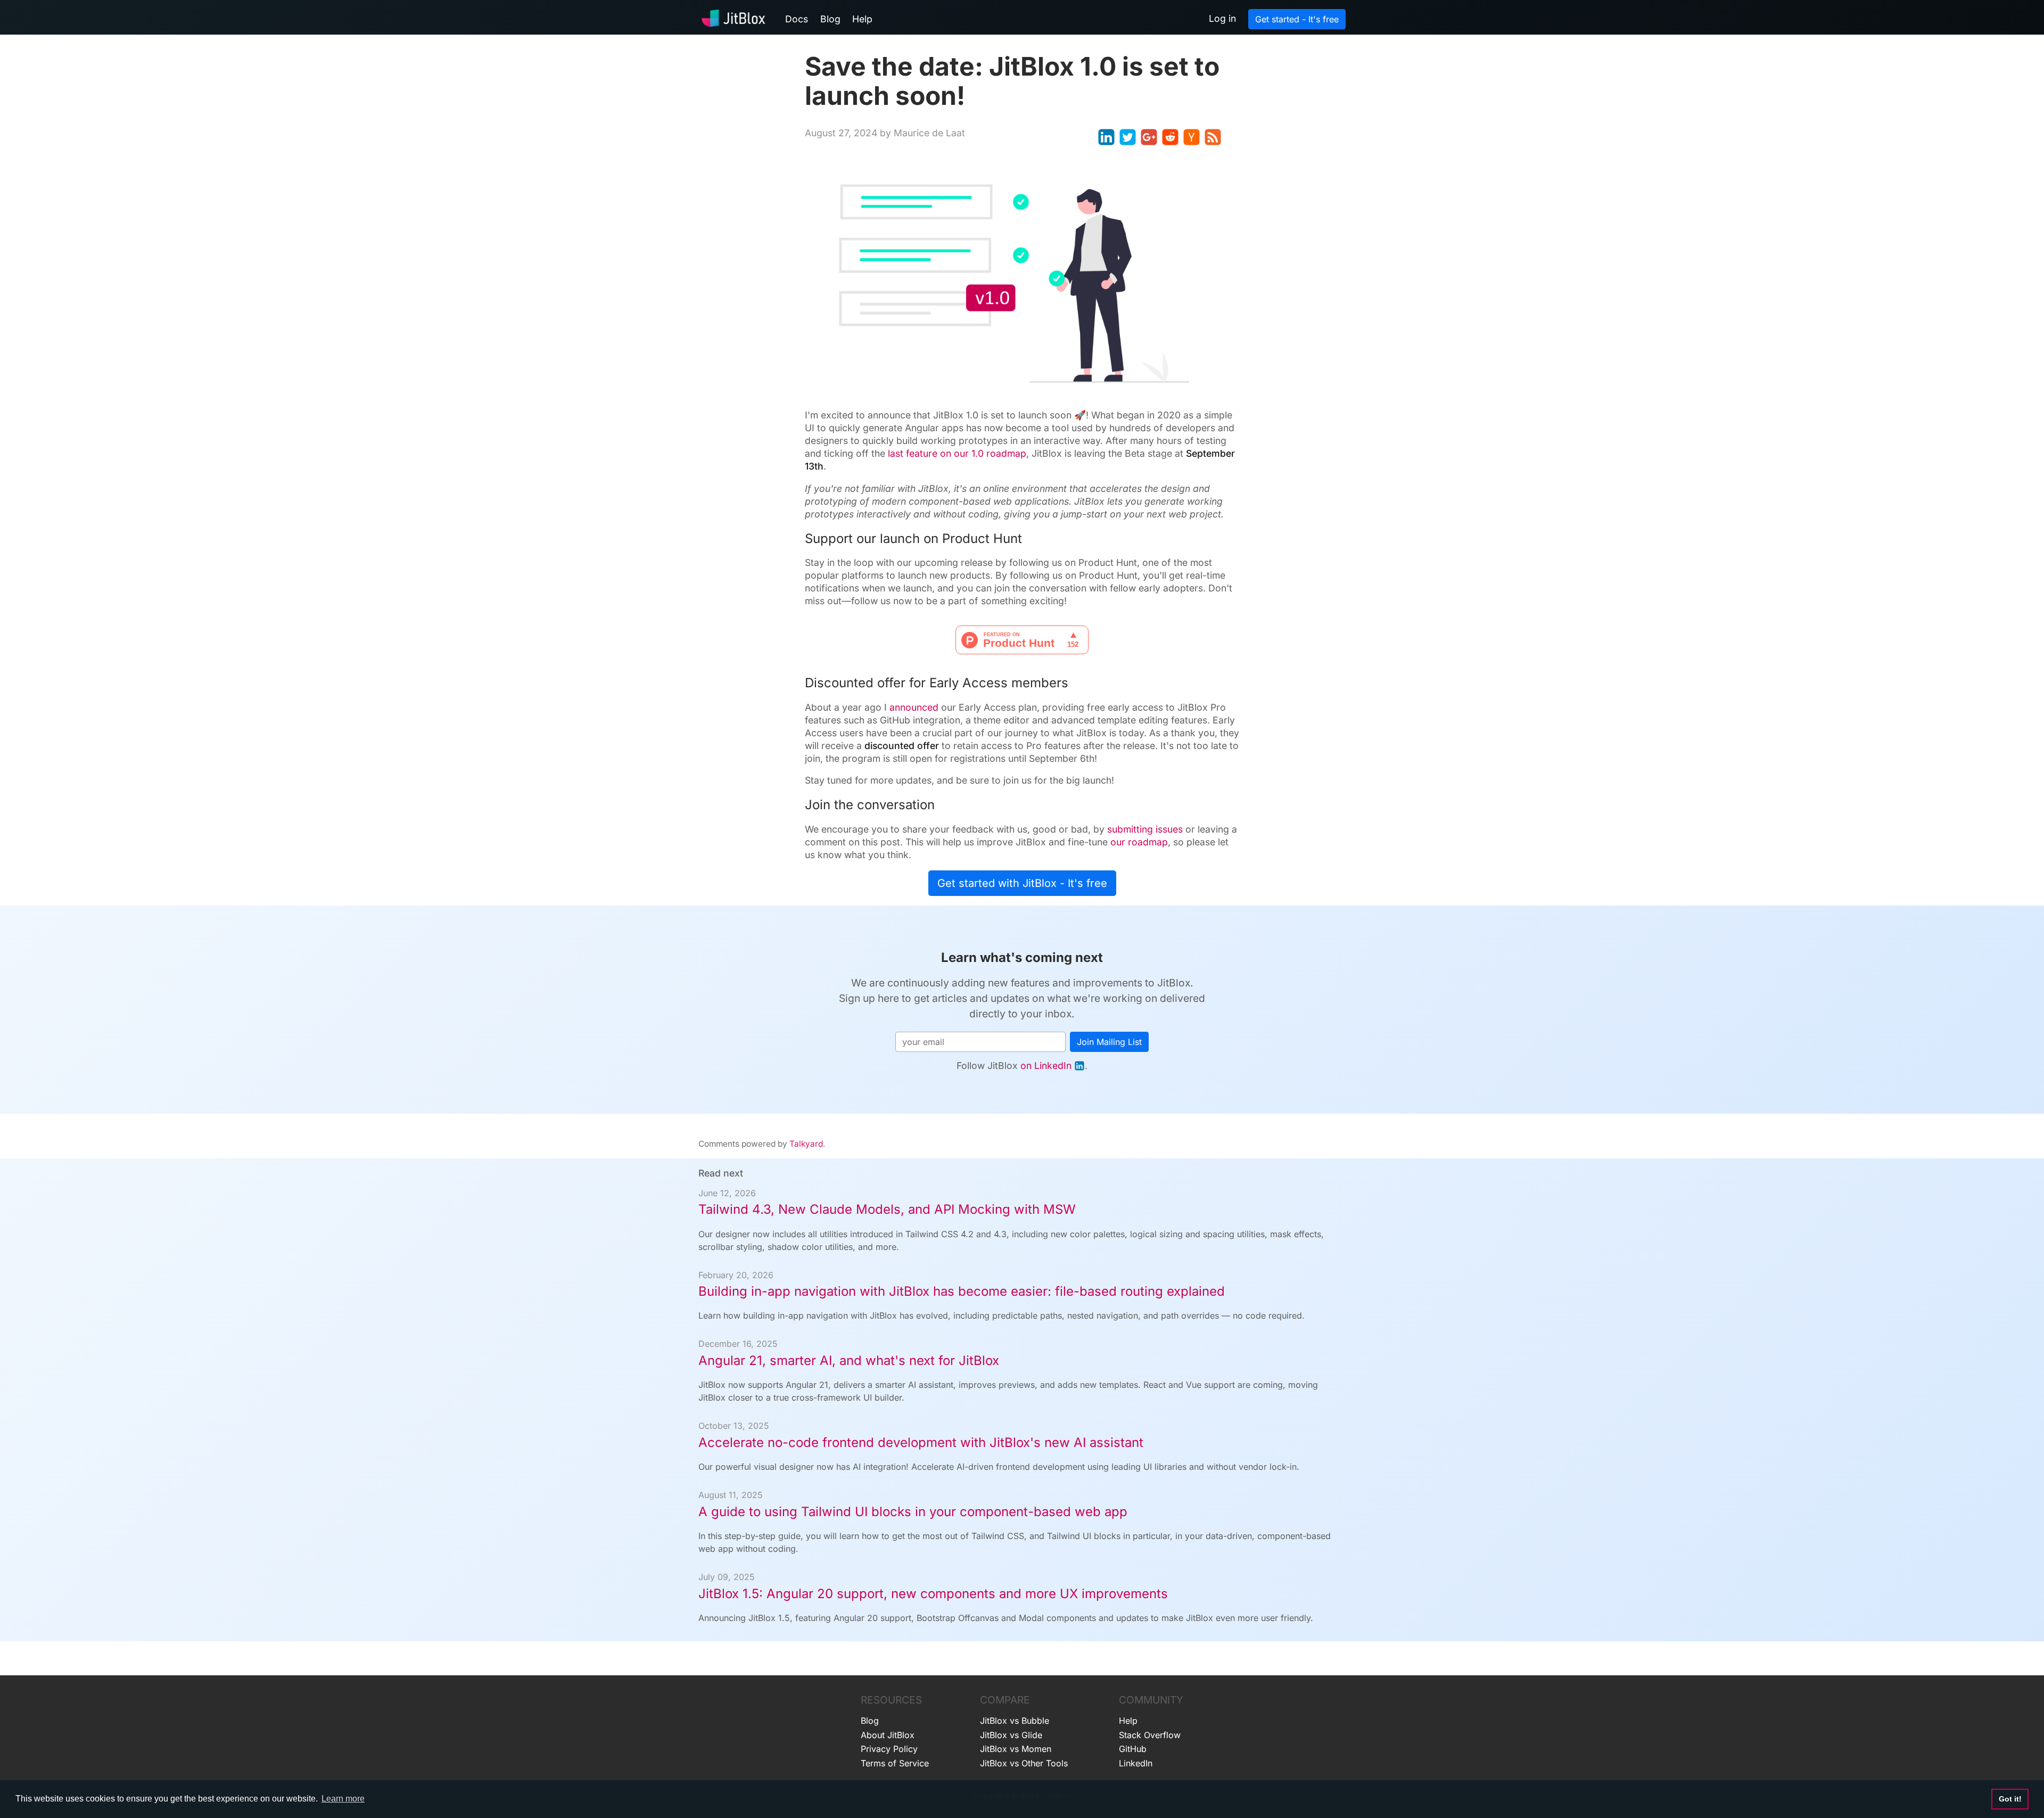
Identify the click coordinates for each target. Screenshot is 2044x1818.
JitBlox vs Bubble (1015, 1721)
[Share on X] (1128, 137)
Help (862, 19)
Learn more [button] (343, 1799)
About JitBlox (888, 1735)
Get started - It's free (1297, 19)
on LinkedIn (1046, 1066)
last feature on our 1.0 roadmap (957, 453)
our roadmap (1139, 842)
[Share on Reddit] (1170, 137)
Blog (830, 19)
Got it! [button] (2010, 1799)
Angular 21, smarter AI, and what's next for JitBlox (849, 1360)
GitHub (1133, 1749)
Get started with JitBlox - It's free (1022, 883)
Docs (797, 19)
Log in (1222, 18)
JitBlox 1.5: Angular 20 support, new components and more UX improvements (933, 1594)
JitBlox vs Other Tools (1024, 1763)
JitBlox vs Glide (1011, 1735)
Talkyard (806, 1144)
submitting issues (1145, 829)
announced (914, 707)
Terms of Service (895, 1763)
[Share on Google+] (1149, 137)
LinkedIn (1136, 1763)
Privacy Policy (889, 1749)
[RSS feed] (1213, 137)
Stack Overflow (1150, 1735)
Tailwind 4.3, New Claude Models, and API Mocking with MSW (887, 1209)
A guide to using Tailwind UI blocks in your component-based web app (913, 1512)
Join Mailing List (1109, 1042)
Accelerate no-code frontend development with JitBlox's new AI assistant (921, 1442)
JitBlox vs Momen (1016, 1749)
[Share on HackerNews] (1192, 137)
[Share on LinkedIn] (1106, 137)
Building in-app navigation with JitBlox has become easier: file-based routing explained (962, 1291)
